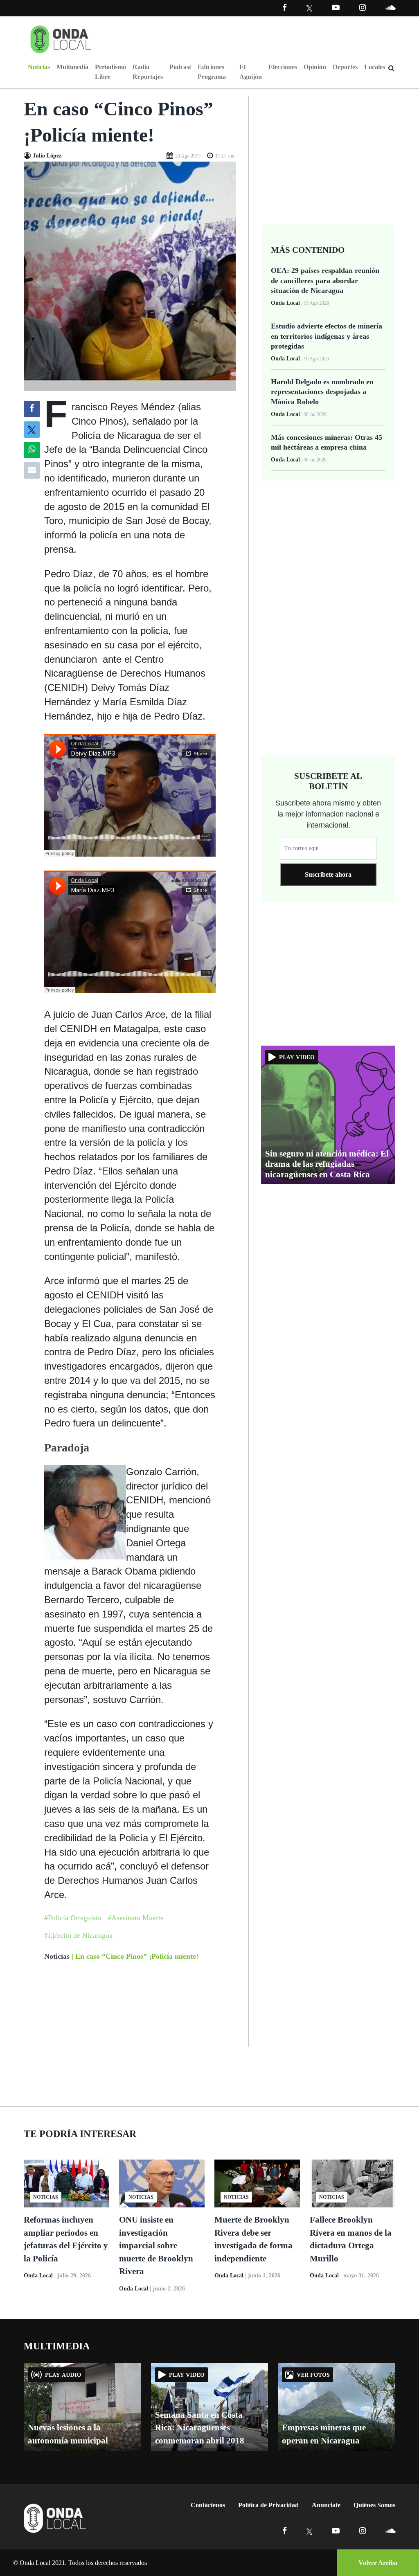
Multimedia (72, 67)
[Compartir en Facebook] (32, 409)
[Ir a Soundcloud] (390, 2531)
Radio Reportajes (148, 72)
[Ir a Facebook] (285, 2531)
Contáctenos (208, 2505)
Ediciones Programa (212, 72)
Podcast (180, 67)
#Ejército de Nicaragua (78, 1935)
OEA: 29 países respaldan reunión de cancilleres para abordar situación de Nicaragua (325, 280)
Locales (375, 67)
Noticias (39, 67)
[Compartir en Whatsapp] (32, 450)
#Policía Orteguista (73, 1918)
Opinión (315, 67)
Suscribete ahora (328, 874)
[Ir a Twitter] (310, 8)
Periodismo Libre (110, 72)
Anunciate (326, 2505)
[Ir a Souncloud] (390, 8)
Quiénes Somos (374, 2505)
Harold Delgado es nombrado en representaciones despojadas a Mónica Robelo (322, 392)
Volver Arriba (378, 2563)
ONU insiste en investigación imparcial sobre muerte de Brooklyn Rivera (156, 2245)
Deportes (345, 67)
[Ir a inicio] (61, 38)
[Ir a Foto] (130, 276)
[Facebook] (285, 8)
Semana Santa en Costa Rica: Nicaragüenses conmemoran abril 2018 (200, 2428)
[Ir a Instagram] (363, 8)
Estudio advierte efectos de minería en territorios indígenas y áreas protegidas (327, 336)
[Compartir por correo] (32, 470)
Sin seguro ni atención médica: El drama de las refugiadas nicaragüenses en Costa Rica (327, 1164)
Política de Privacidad (268, 2505)
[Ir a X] (310, 2531)
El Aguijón (251, 72)
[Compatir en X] (32, 430)
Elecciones (283, 67)
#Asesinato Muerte (136, 1918)
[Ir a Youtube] (336, 8)
